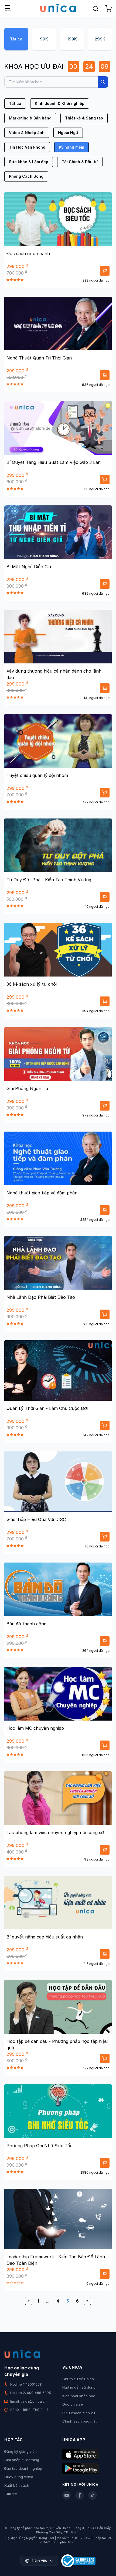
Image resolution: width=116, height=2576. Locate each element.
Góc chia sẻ (73, 2404)
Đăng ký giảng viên (21, 2451)
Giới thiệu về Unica (78, 2379)
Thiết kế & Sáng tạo (84, 118)
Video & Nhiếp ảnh (27, 133)
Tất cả (16, 39)
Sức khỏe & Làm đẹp (29, 162)
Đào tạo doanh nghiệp (23, 2468)
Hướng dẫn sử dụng (79, 2387)
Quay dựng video (19, 2477)
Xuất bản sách (17, 2485)
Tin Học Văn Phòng (27, 147)
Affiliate (11, 2494)
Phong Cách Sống (26, 176)
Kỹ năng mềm (71, 147)
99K (44, 39)
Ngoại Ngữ (68, 133)
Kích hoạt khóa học (79, 2396)
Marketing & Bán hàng (30, 118)
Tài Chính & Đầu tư (80, 162)
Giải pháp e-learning (22, 2460)
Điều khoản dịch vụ (79, 2413)
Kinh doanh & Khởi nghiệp (60, 103)
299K (100, 39)
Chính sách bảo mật (79, 2421)
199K (72, 39)
